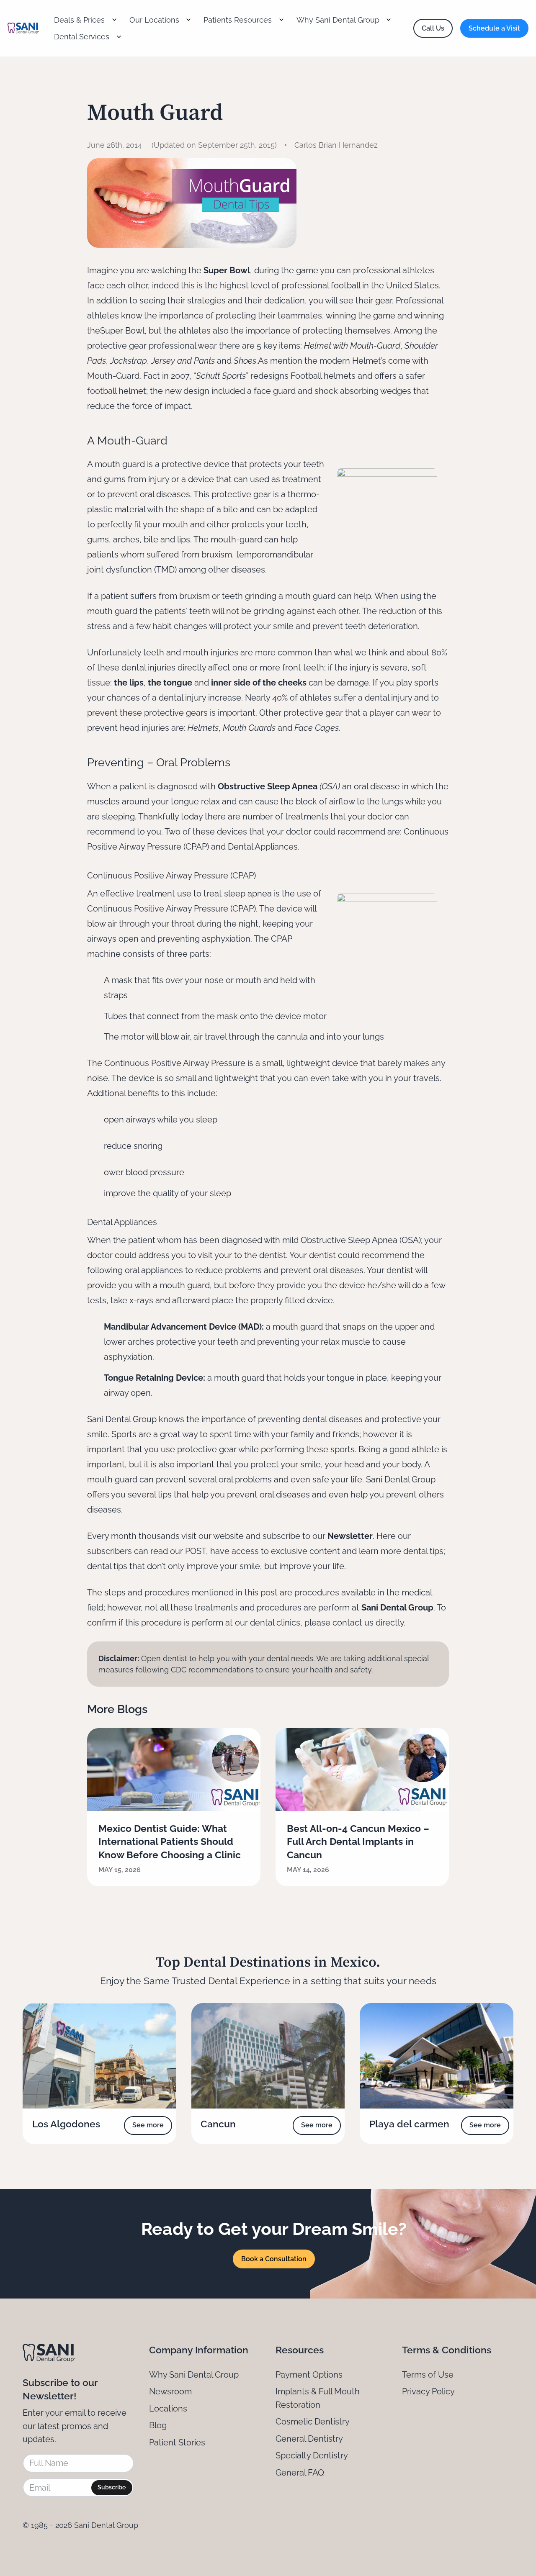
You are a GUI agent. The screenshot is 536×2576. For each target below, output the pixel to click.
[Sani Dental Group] (23, 28)
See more (148, 2125)
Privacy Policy (428, 2391)
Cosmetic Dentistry (313, 2422)
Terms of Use (428, 2375)
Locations (168, 2409)
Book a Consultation (274, 2259)
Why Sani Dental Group (194, 2375)
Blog (158, 2425)
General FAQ (300, 2473)
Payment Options (309, 2375)
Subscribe (112, 2487)
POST (196, 1551)
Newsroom (170, 2391)
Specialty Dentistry (312, 2455)
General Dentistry (309, 2439)
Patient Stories (177, 2442)
